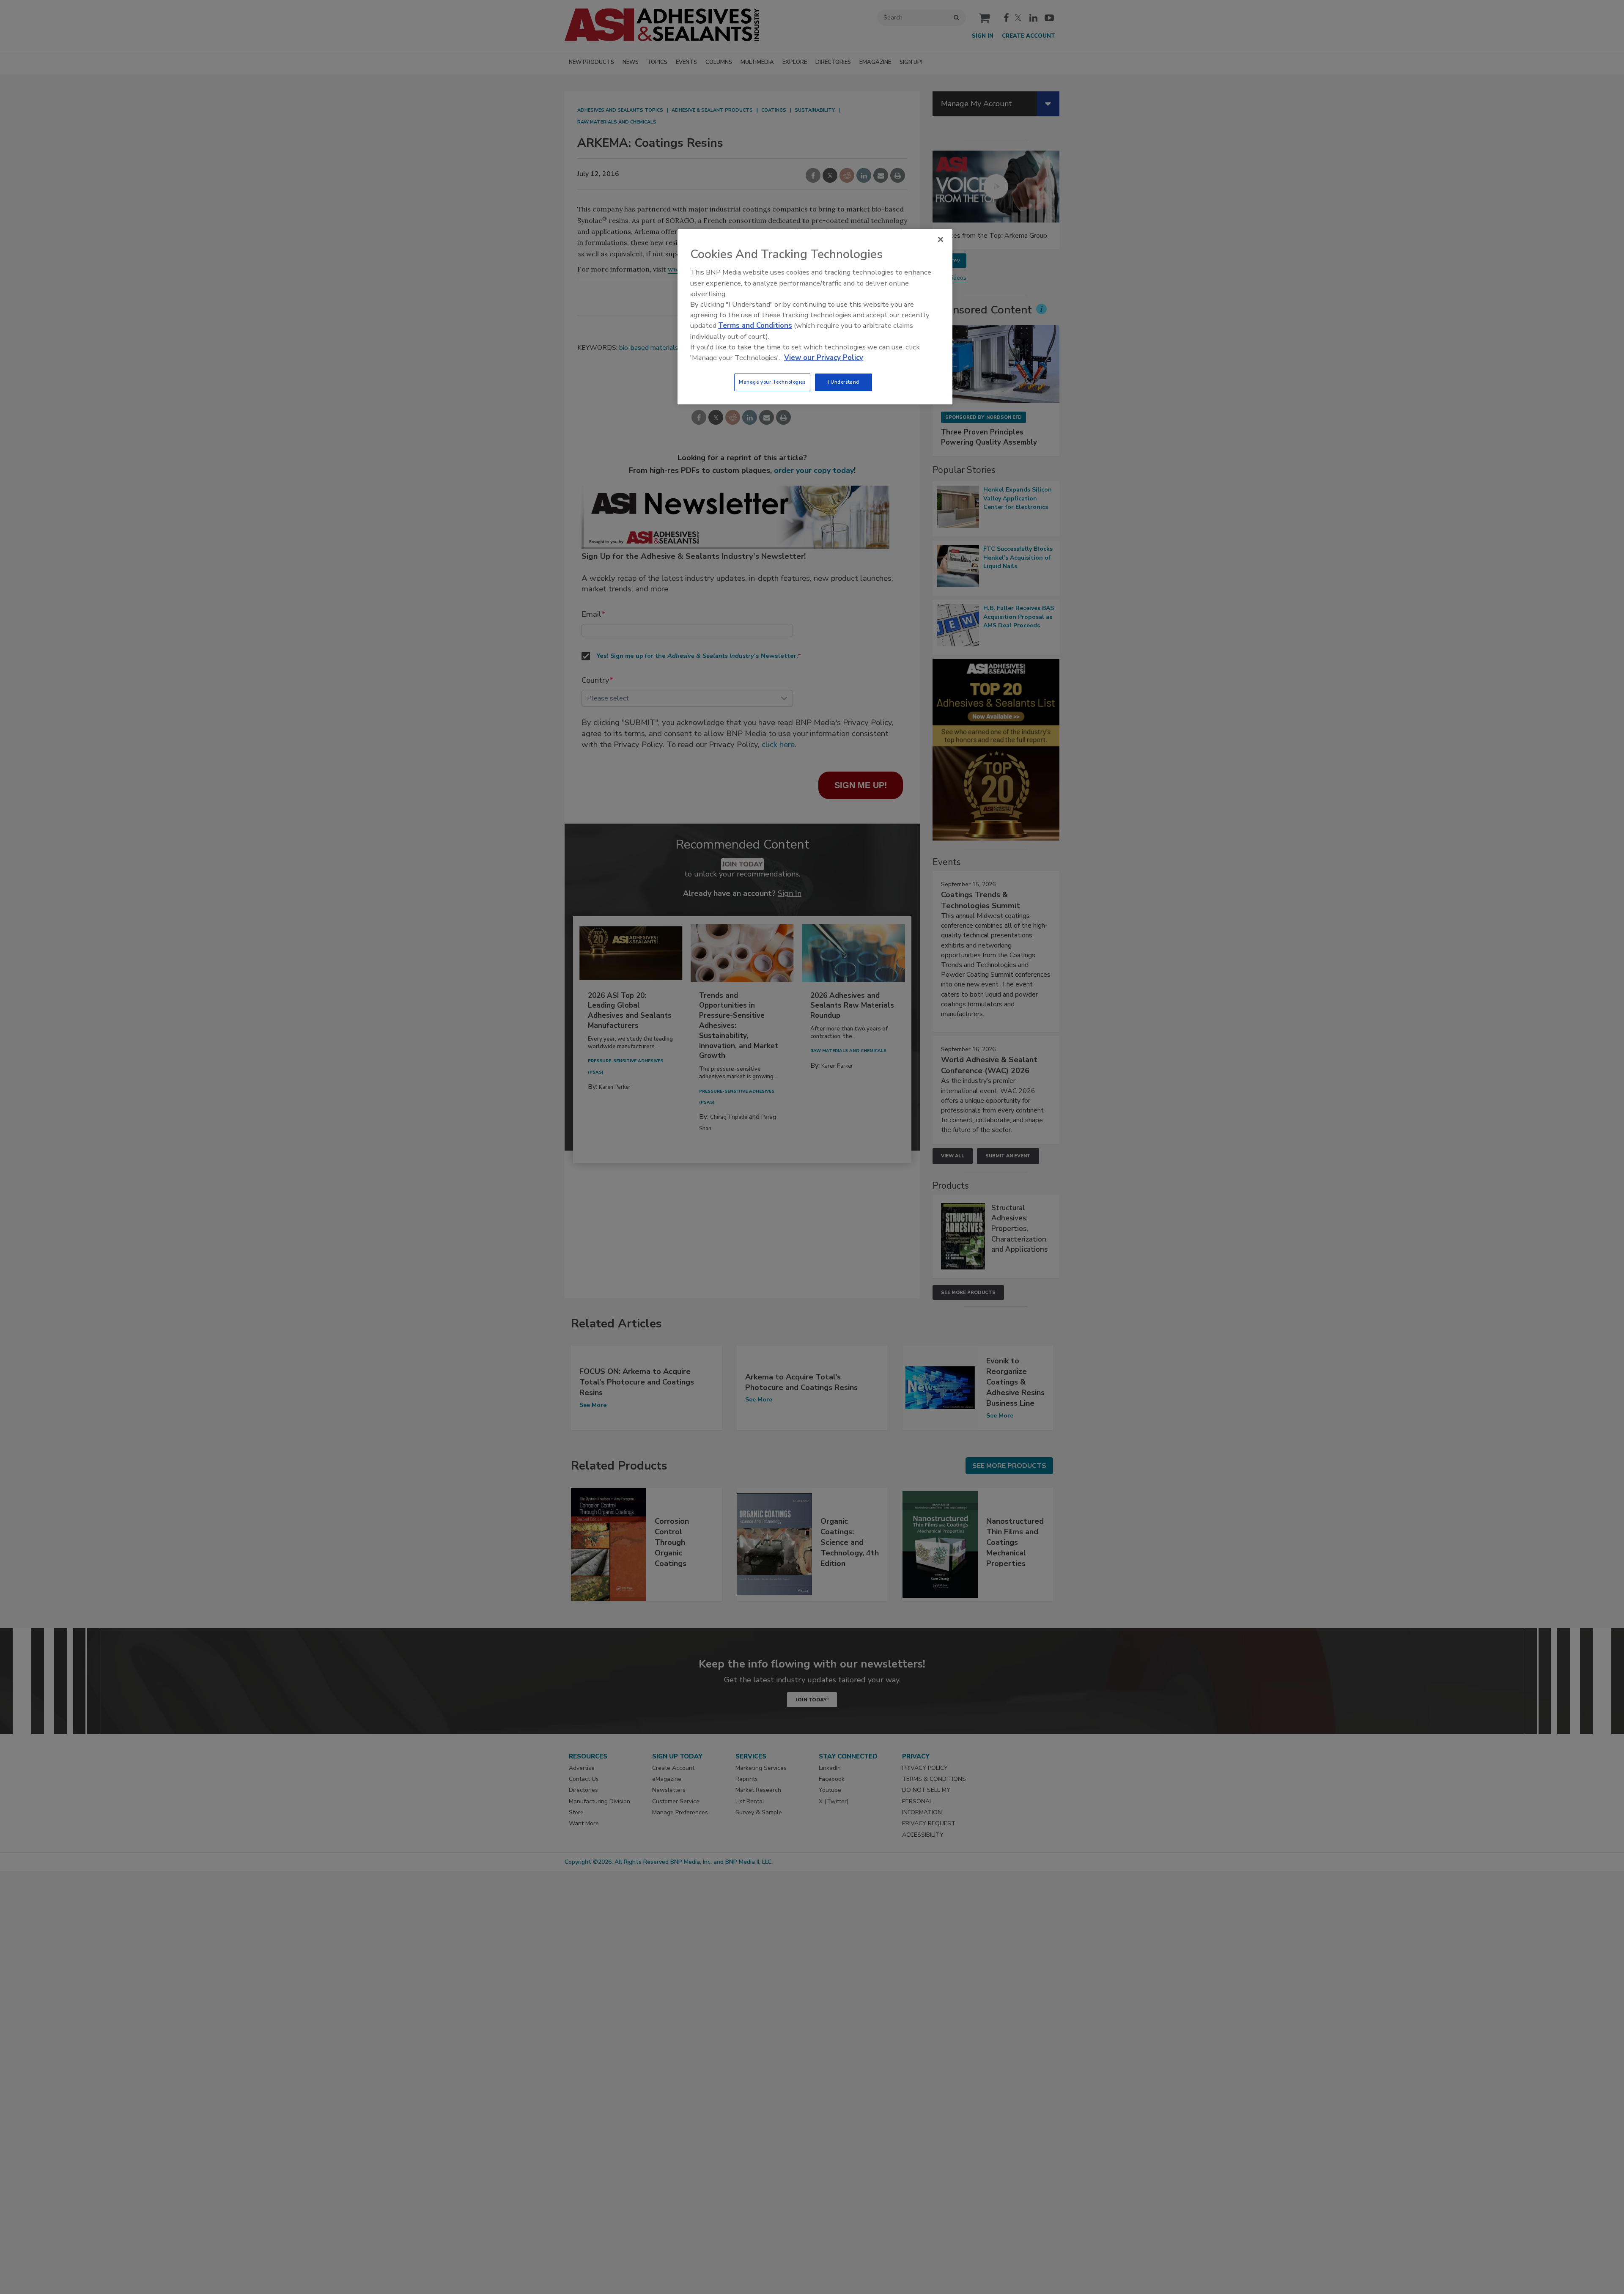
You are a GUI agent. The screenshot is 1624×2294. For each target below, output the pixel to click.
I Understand (844, 382)
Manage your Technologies (772, 382)
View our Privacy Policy (824, 358)
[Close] (941, 239)
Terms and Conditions (755, 326)
